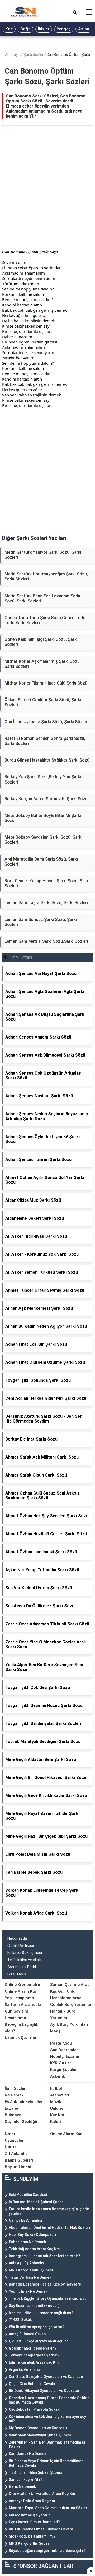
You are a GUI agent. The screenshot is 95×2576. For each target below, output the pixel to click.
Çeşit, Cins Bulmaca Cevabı (32, 2384)
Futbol (56, 2088)
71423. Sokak (20, 2320)
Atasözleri (60, 2095)
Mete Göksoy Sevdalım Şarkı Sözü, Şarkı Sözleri (43, 840)
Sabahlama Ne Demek (27, 2242)
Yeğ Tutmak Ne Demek (28, 2291)
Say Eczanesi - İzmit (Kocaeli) (34, 2306)
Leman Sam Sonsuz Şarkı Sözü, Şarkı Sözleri (41, 922)
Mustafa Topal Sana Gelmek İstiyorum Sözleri (48, 2508)
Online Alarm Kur (21, 1991)
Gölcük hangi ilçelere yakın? (33, 2348)
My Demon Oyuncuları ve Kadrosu (38, 2428)
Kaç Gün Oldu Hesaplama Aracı (66, 1995)
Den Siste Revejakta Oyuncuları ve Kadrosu (46, 2377)
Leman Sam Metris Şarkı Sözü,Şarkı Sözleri (46, 941)
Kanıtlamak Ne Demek (27, 2454)
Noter (10, 2134)
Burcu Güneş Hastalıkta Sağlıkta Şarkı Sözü (47, 760)
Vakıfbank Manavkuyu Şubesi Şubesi (40, 2435)
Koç (9, 29)
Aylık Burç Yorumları (69, 2024)
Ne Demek (14, 2095)
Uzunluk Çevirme (20, 2038)
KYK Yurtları (61, 2063)
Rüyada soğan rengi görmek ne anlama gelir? (47, 2551)
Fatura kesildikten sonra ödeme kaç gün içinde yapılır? (49, 2211)
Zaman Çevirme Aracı (70, 1985)
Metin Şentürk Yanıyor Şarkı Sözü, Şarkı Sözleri (43, 555)
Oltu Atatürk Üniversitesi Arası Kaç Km (42, 2494)
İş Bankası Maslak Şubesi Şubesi (37, 2202)
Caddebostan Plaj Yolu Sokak (34, 2409)
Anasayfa (13, 55)
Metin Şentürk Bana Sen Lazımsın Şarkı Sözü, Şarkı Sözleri (42, 598)
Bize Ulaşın (17, 1974)
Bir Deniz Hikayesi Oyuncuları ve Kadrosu (44, 2391)
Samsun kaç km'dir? (26, 2480)
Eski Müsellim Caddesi (28, 2195)
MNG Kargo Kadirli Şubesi (31, 2270)
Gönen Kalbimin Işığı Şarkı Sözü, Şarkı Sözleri (41, 642)
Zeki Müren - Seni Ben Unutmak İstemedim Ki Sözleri (47, 2445)
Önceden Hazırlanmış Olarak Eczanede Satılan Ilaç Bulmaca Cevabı (49, 2400)
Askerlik (58, 2076)
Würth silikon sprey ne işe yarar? (37, 2327)
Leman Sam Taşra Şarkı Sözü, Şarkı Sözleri (46, 903)
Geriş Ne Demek (22, 2486)
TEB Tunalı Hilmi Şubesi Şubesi (35, 2472)
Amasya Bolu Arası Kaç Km (32, 2501)
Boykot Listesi (18, 2167)
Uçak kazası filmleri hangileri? (34, 2522)
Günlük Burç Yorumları (71, 2005)
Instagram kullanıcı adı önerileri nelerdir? (44, 2256)
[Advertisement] (47, 193)
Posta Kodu (61, 2043)
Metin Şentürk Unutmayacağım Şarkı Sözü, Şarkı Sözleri (46, 576)
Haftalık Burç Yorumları (63, 2014)
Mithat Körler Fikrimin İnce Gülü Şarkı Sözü (46, 683)
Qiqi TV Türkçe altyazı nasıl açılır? (38, 2341)
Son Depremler (64, 2050)
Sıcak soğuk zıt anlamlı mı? (32, 2536)
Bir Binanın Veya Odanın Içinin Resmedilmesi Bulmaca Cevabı (46, 2463)
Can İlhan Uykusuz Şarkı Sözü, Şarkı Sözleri (46, 722)
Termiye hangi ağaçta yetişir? (34, 2355)
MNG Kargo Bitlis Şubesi (30, 2543)
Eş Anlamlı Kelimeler (24, 2102)
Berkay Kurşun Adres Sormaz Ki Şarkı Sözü (46, 799)
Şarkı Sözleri (34, 55)
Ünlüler (57, 2108)
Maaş (55, 2031)
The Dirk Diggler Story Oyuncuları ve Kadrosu (48, 2298)
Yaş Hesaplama (19, 1998)
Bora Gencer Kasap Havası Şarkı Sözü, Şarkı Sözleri (47, 883)
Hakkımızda (17, 1938)
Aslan (84, 29)
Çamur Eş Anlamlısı (25, 2220)
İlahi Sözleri (16, 2088)
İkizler (44, 29)
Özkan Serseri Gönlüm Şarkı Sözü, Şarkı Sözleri (43, 702)
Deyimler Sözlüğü (21, 2122)
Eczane (11, 2108)
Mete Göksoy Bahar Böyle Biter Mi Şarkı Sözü (43, 818)
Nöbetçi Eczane (65, 2056)
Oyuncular (14, 2140)
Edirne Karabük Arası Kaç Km (34, 2362)
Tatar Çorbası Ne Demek (30, 2277)
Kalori (56, 2122)
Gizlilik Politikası (21, 1946)
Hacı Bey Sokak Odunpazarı (32, 2235)
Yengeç (64, 29)
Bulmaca (13, 2115)
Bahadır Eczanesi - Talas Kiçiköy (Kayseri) (45, 2284)
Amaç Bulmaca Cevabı (28, 2334)
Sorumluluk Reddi (22, 1967)
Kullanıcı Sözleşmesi (25, 1953)
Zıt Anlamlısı (17, 2154)
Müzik (56, 2102)
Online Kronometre (22, 1985)
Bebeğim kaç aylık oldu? (22, 2028)
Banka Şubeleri (19, 2160)
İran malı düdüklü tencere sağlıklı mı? (41, 2313)
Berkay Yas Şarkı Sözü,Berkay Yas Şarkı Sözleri (43, 779)
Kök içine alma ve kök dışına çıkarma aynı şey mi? (47, 2419)
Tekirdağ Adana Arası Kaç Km (34, 2249)
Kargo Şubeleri (64, 2070)
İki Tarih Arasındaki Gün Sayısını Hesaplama (23, 2011)
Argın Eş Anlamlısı (24, 2369)
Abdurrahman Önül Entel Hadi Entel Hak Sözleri (49, 2228)
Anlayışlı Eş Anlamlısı (27, 2263)
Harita (11, 2147)
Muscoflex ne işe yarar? (29, 2515)
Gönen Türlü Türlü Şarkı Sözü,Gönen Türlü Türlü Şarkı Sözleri (45, 620)
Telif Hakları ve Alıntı (24, 1960)
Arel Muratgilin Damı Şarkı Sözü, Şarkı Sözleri (41, 862)
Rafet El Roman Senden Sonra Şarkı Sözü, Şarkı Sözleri (45, 741)
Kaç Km (57, 2115)
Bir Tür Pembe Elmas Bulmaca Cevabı (41, 2529)
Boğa (25, 29)
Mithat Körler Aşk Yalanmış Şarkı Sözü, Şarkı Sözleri (43, 664)
